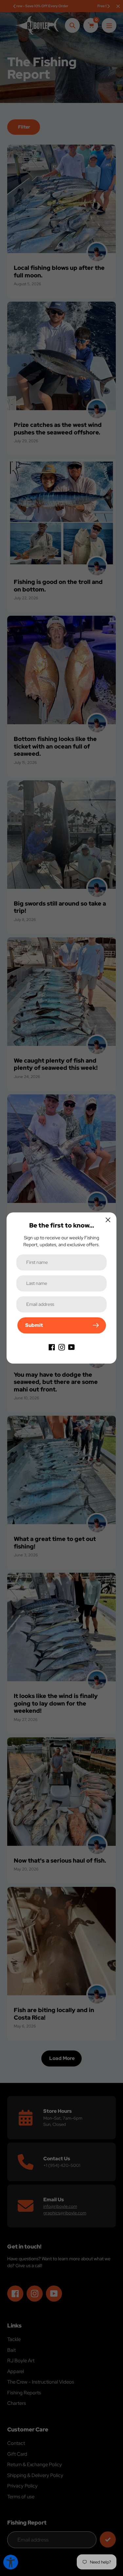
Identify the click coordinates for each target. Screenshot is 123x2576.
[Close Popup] (108, 1220)
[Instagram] (62, 1347)
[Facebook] (52, 1347)
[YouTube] (72, 1347)
